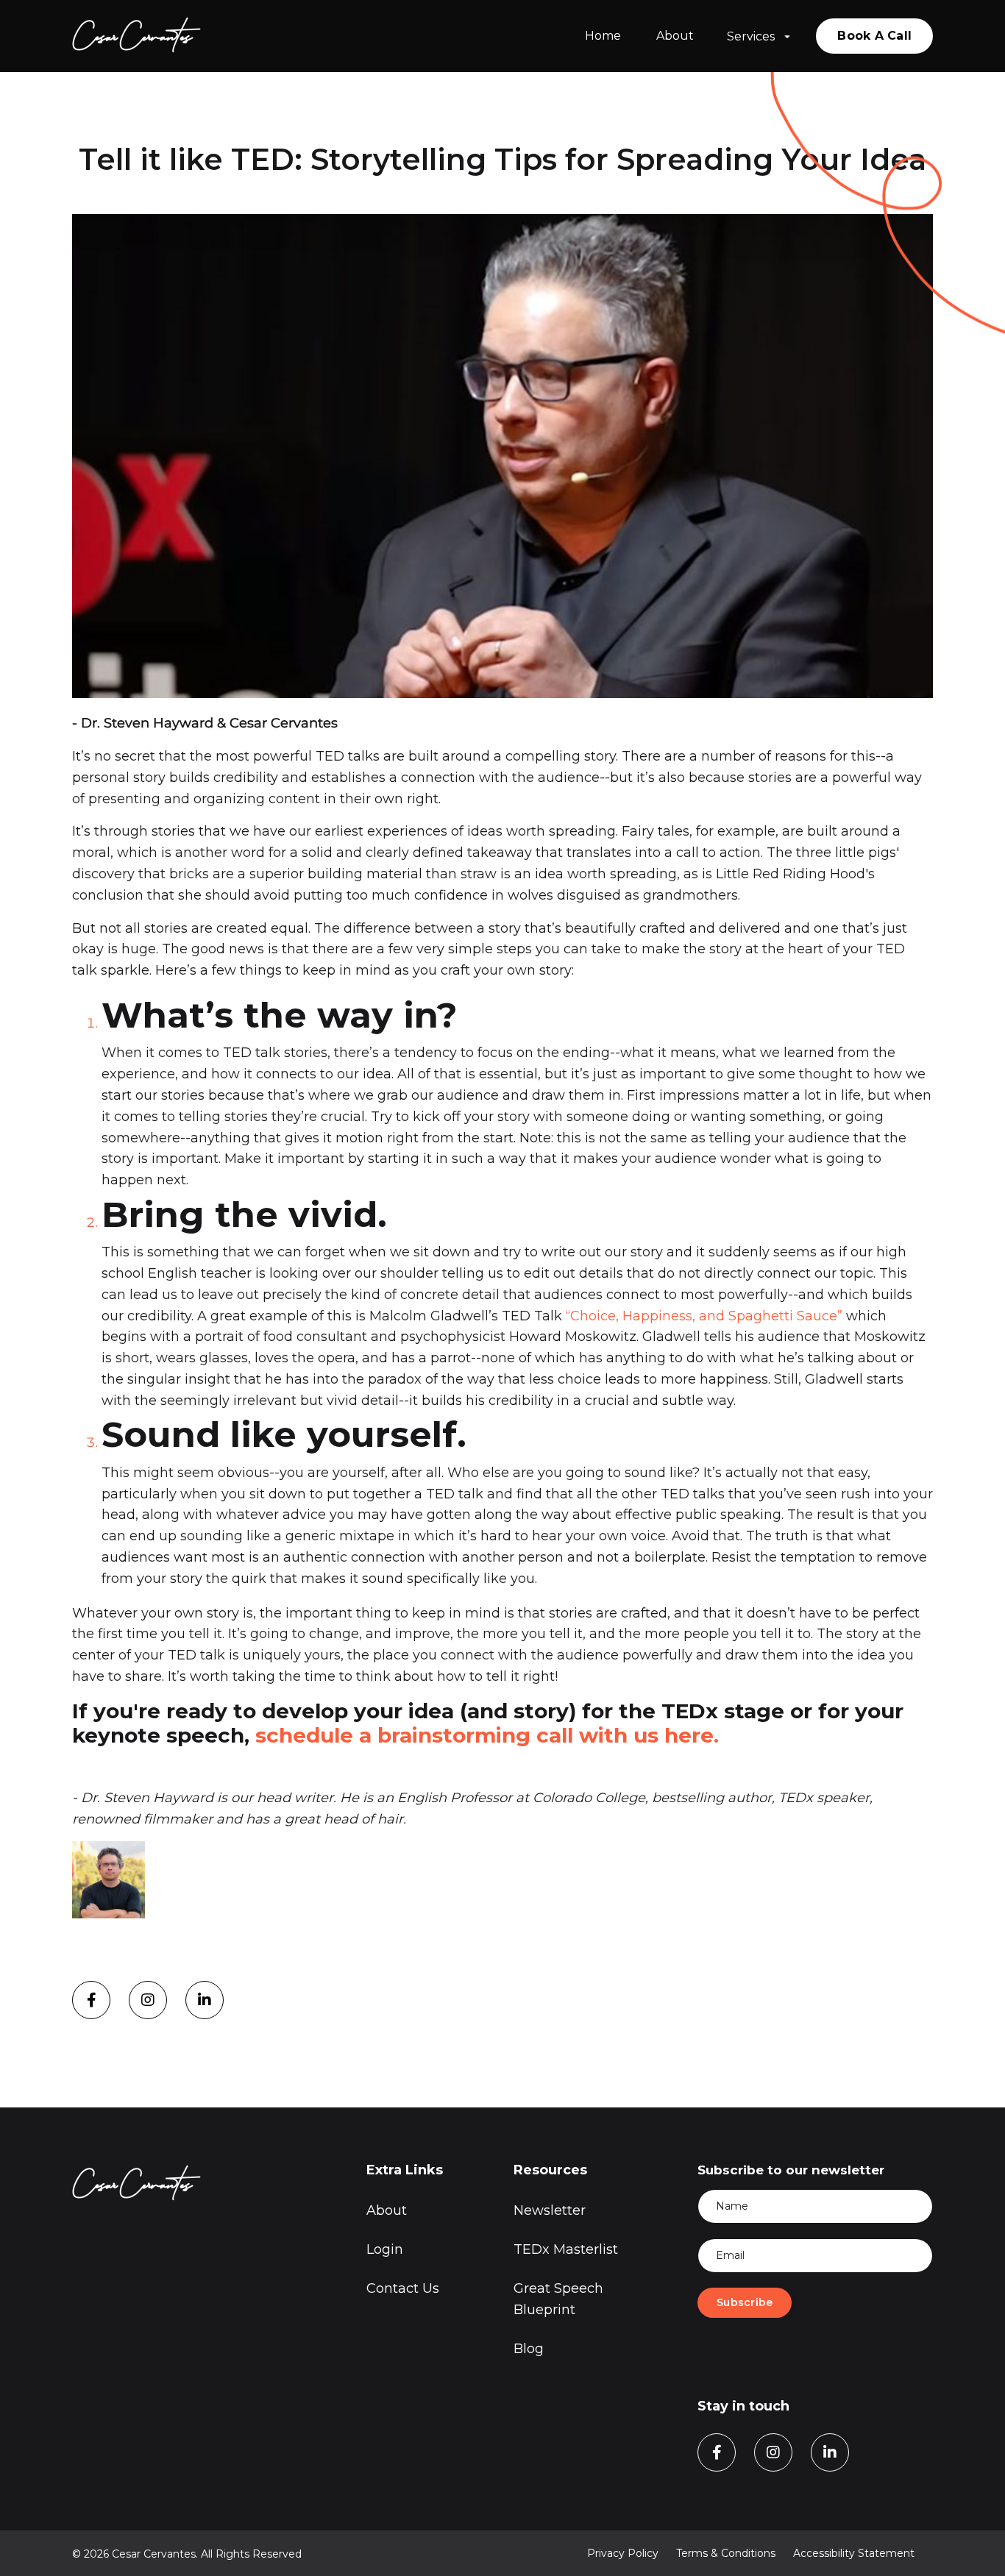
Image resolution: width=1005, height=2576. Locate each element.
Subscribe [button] (745, 2302)
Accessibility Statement (854, 2553)
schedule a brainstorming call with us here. (490, 1735)
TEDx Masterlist (566, 2249)
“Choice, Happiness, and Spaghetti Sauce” (704, 1316)
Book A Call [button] (874, 36)
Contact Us (403, 2288)
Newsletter (550, 2210)
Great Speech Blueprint (558, 2299)
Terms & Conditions (726, 2553)
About (675, 36)
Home (603, 36)
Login (385, 2249)
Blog (529, 2349)
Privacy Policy (623, 2553)
